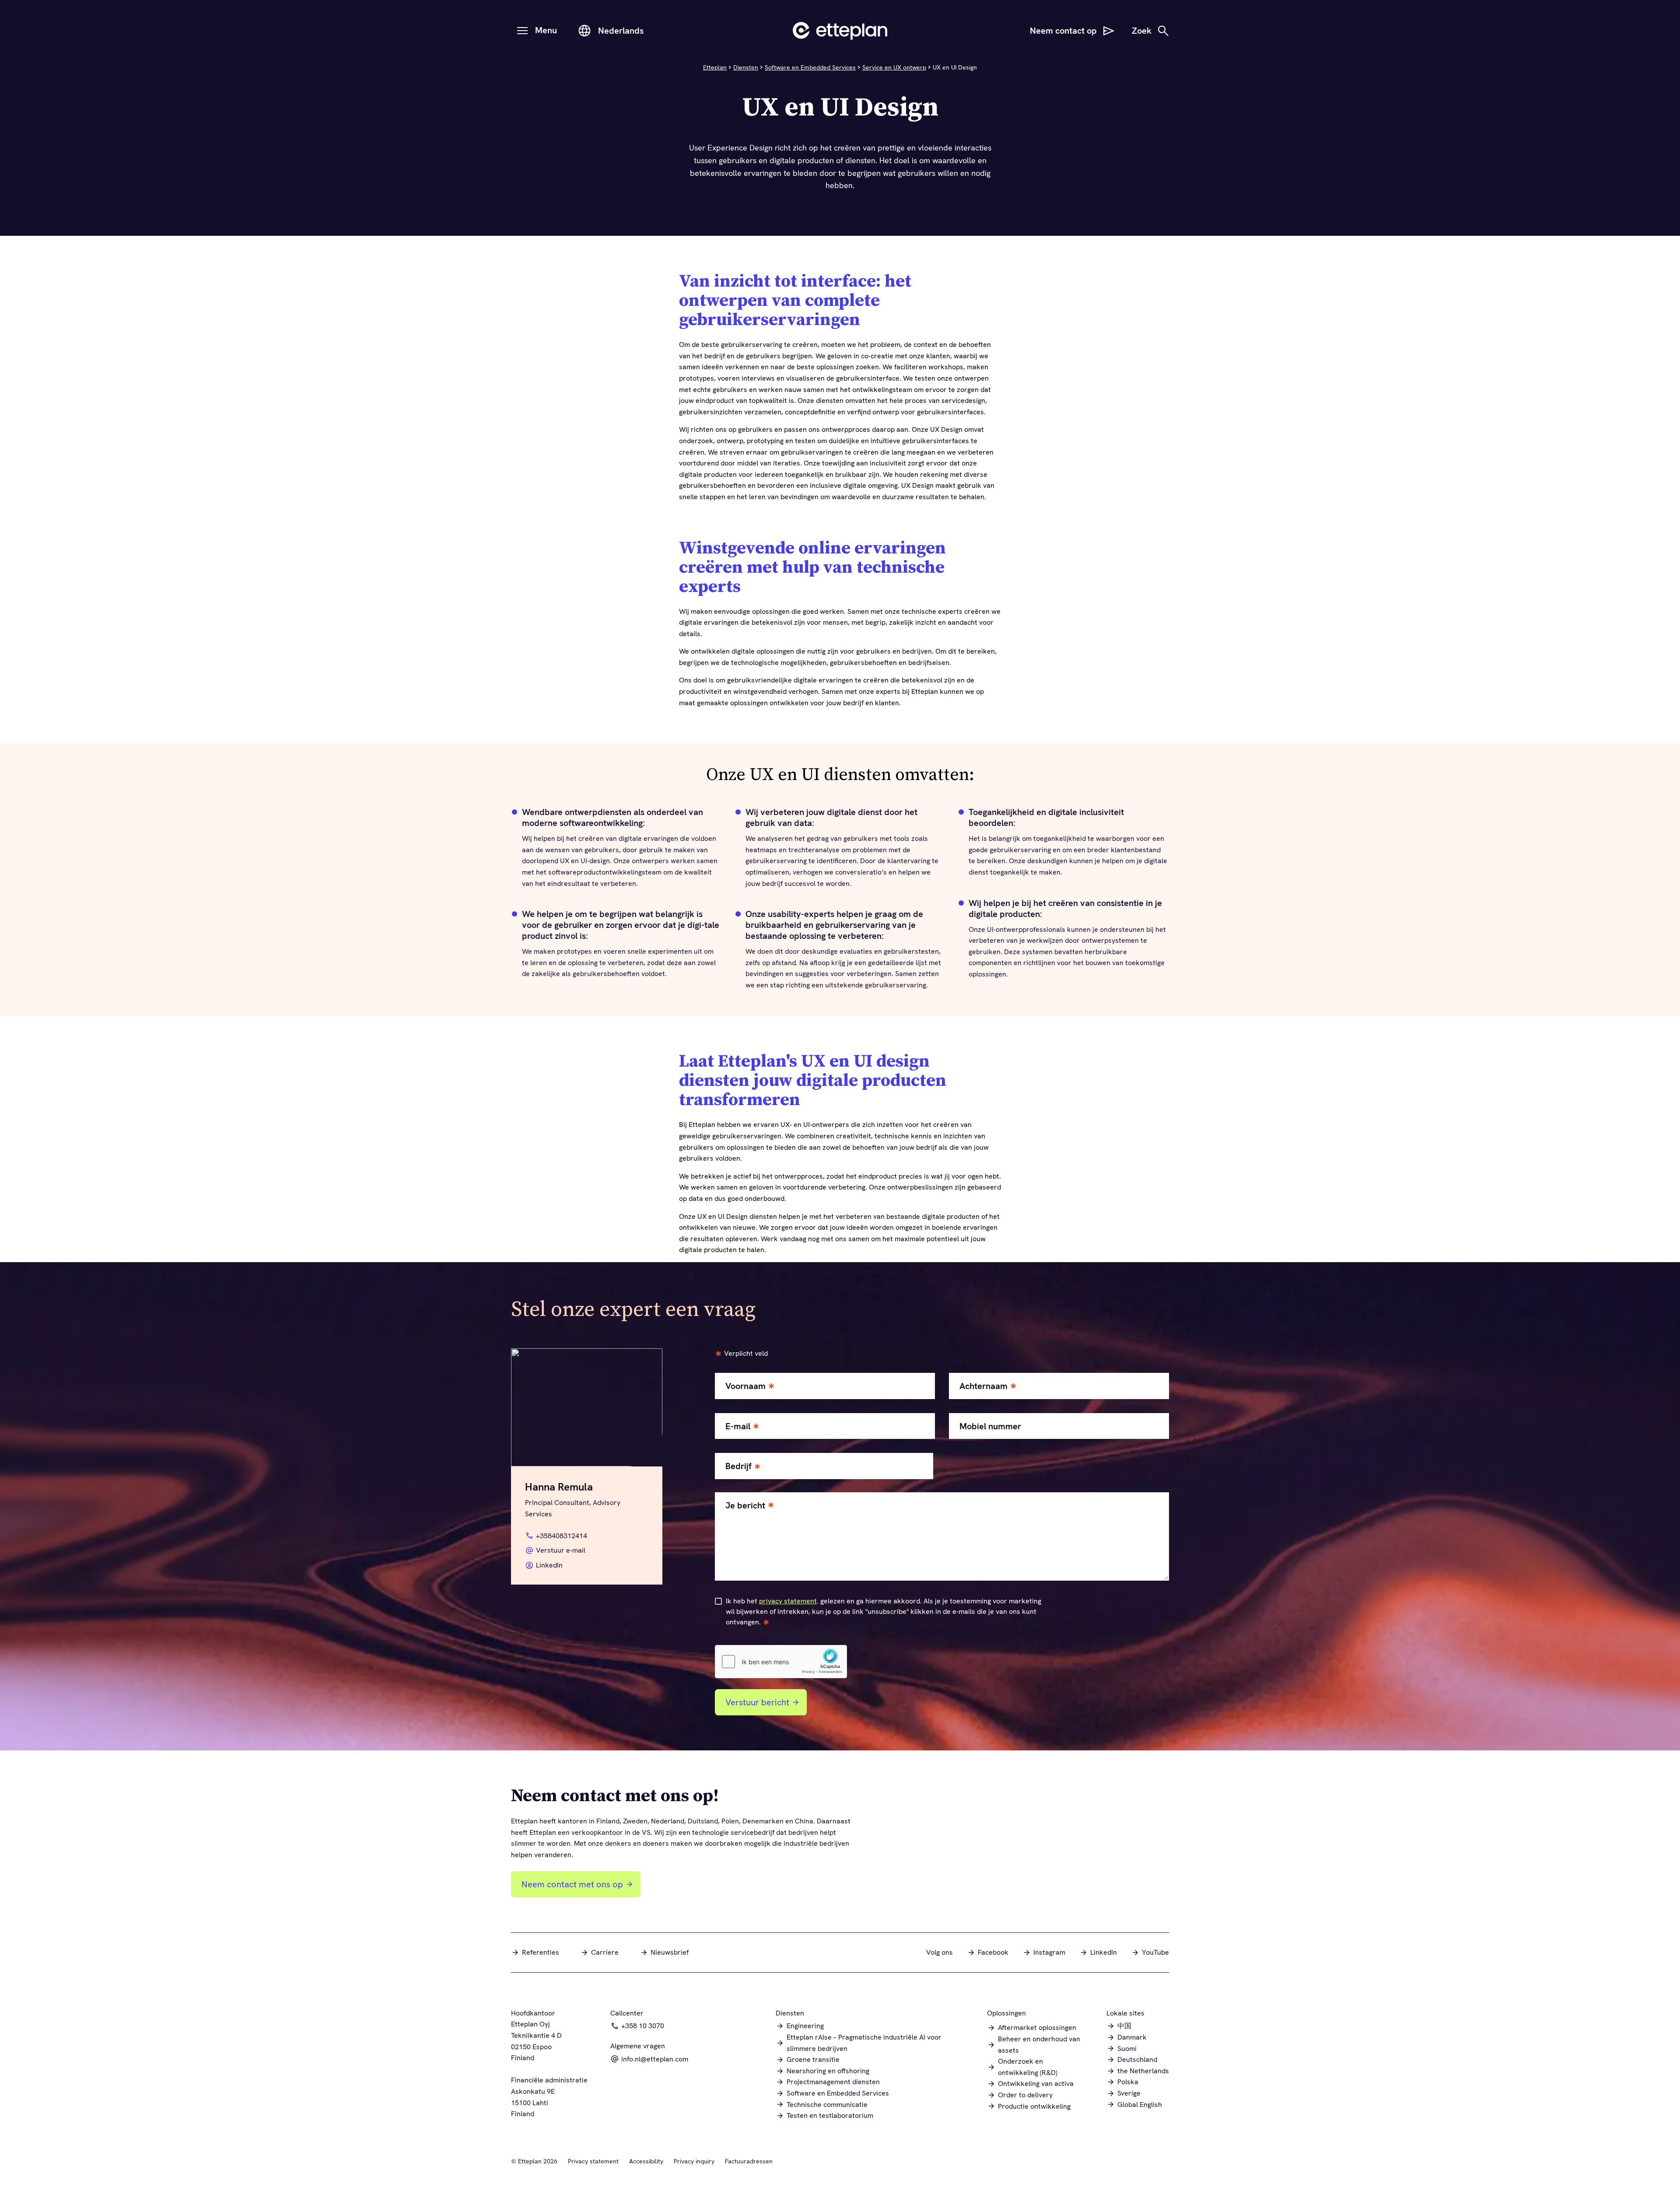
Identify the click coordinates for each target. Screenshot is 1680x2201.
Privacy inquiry (694, 2161)
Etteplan (715, 67)
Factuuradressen (749, 2161)
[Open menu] (522, 31)
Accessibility (646, 2161)
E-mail (738, 1426)
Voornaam (745, 1386)
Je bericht (745, 1506)
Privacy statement (593, 2161)
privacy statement (788, 1601)
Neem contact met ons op (572, 1884)
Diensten (746, 67)
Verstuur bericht (757, 1702)
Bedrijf (738, 1466)
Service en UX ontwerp (894, 67)
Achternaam (983, 1386)
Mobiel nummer (990, 1426)
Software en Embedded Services (810, 67)
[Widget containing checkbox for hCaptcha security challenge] (781, 1662)
